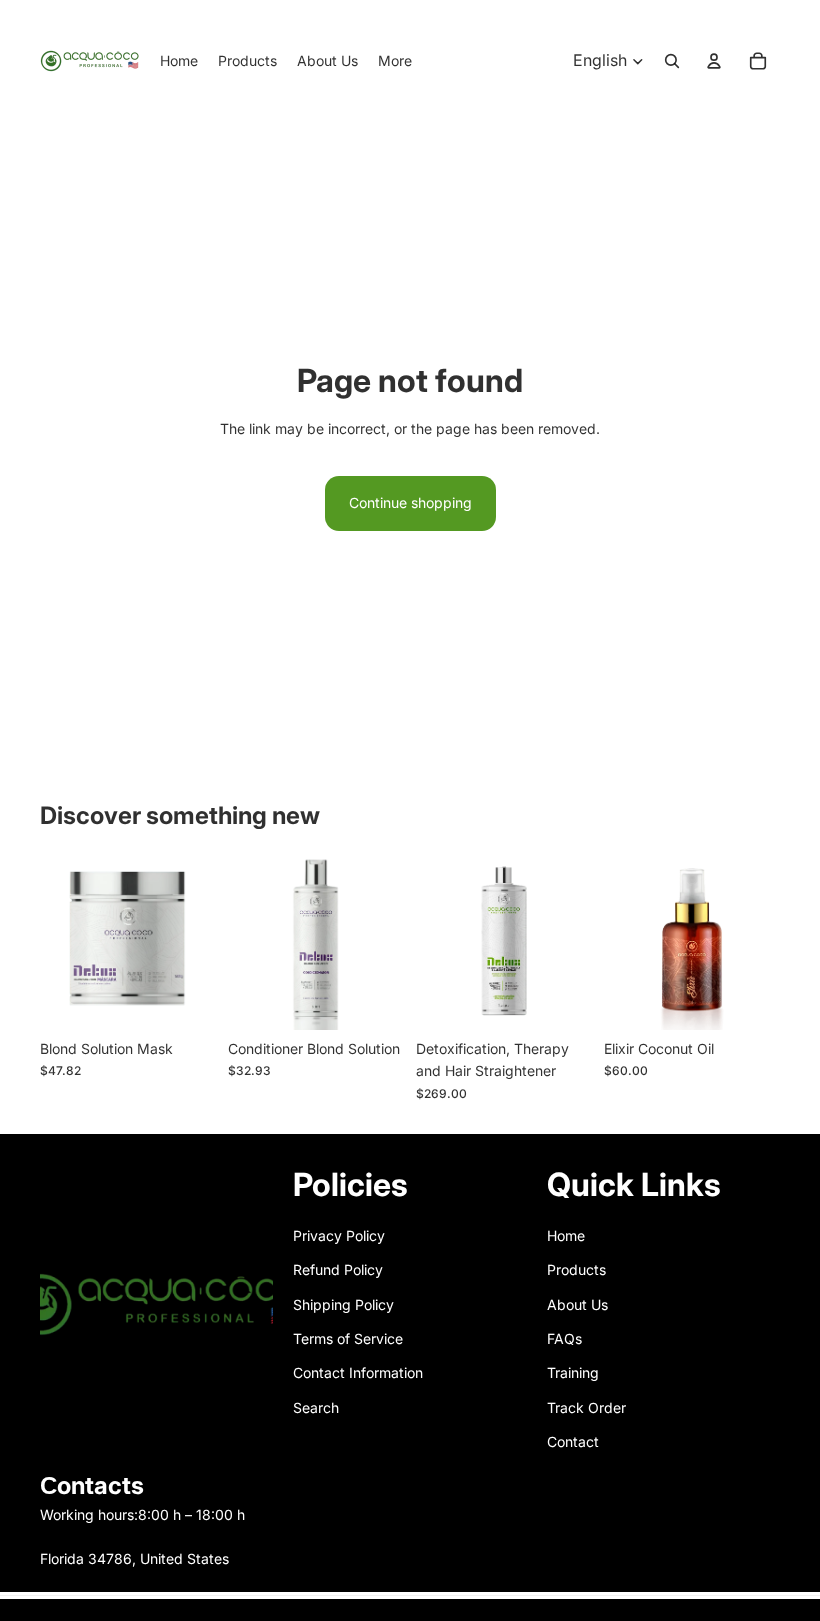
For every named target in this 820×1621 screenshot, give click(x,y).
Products (576, 1269)
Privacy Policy (339, 1235)
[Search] (672, 61)
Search (316, 1407)
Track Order (586, 1407)
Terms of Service (348, 1338)
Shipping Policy (343, 1304)
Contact (573, 1441)
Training (573, 1372)
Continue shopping (410, 502)
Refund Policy (338, 1269)
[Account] (714, 61)
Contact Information (358, 1372)
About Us (577, 1304)
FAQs (564, 1338)
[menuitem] (395, 61)
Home (566, 1235)
